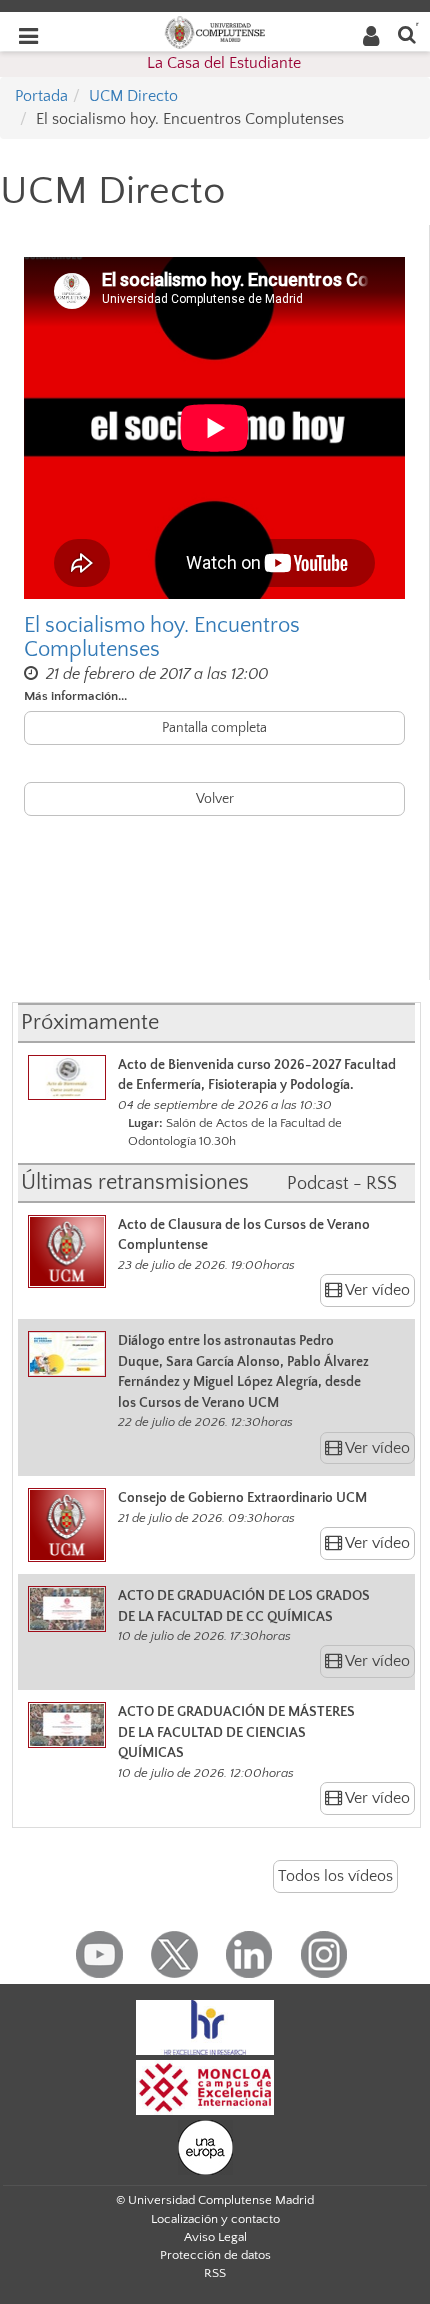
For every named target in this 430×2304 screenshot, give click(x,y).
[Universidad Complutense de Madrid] (215, 31)
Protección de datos (215, 2255)
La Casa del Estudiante (224, 63)
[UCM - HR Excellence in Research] (205, 2026)
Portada (41, 96)
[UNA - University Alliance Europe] (205, 2146)
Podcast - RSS (342, 1184)
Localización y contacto (215, 2219)
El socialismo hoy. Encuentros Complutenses (162, 638)
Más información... (75, 696)
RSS (215, 2273)
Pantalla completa (214, 728)
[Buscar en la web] (407, 33)
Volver (215, 799)
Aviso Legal (215, 2237)
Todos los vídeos (335, 1876)
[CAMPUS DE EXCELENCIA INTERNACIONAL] (205, 2086)
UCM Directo (133, 96)
